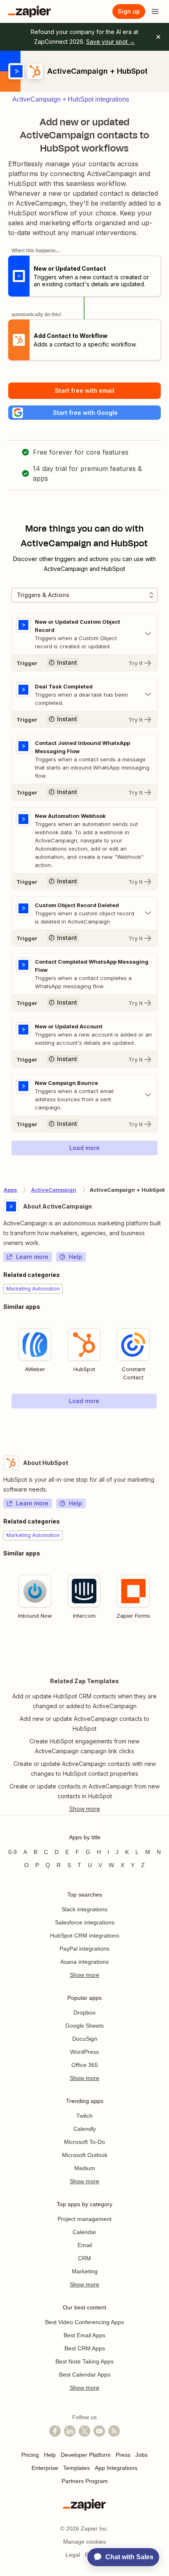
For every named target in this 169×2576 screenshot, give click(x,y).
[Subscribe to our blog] (114, 2431)
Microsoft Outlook (85, 2155)
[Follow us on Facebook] (55, 2431)
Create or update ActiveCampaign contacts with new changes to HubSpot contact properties (85, 1769)
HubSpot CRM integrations (85, 1935)
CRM (84, 2258)
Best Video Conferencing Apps (84, 2322)
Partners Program (85, 2481)
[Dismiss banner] (158, 37)
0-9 (13, 1852)
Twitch (84, 2116)
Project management (84, 2219)
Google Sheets (84, 2026)
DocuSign (85, 2039)
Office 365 (85, 2065)
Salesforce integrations (85, 1922)
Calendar (84, 2232)
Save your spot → (111, 42)
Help (75, 1257)
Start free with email (85, 390)
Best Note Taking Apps (84, 2361)
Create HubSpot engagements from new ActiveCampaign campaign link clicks (84, 1746)
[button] (84, 413)
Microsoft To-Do (84, 2142)
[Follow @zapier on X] (84, 2431)
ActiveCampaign (54, 1190)
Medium (85, 2168)
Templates (77, 2468)
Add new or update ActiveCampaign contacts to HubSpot (84, 1724)
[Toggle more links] (84, 1809)
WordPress (84, 2052)
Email (85, 2245)
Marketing (85, 2271)
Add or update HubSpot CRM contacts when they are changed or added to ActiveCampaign (84, 1701)
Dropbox (84, 2012)
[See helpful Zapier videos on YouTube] (99, 2431)
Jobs (142, 2455)
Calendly (85, 2129)
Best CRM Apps (85, 2348)
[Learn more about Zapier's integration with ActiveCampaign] (165, 1425)
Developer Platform (86, 2455)
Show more (84, 1975)
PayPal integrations (84, 1949)
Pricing (30, 2455)
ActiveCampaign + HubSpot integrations (71, 99)
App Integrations (116, 2468)
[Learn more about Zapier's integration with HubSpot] (165, 1649)
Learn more (32, 1257)
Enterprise (45, 2468)
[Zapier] (30, 11)
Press (123, 2455)
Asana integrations (84, 1962)
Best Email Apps (84, 2335)
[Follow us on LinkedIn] (70, 2431)
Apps (10, 1190)
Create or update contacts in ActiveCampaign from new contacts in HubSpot (84, 1791)
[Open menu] (155, 11)
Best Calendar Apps (85, 2375)
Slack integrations (84, 1909)
